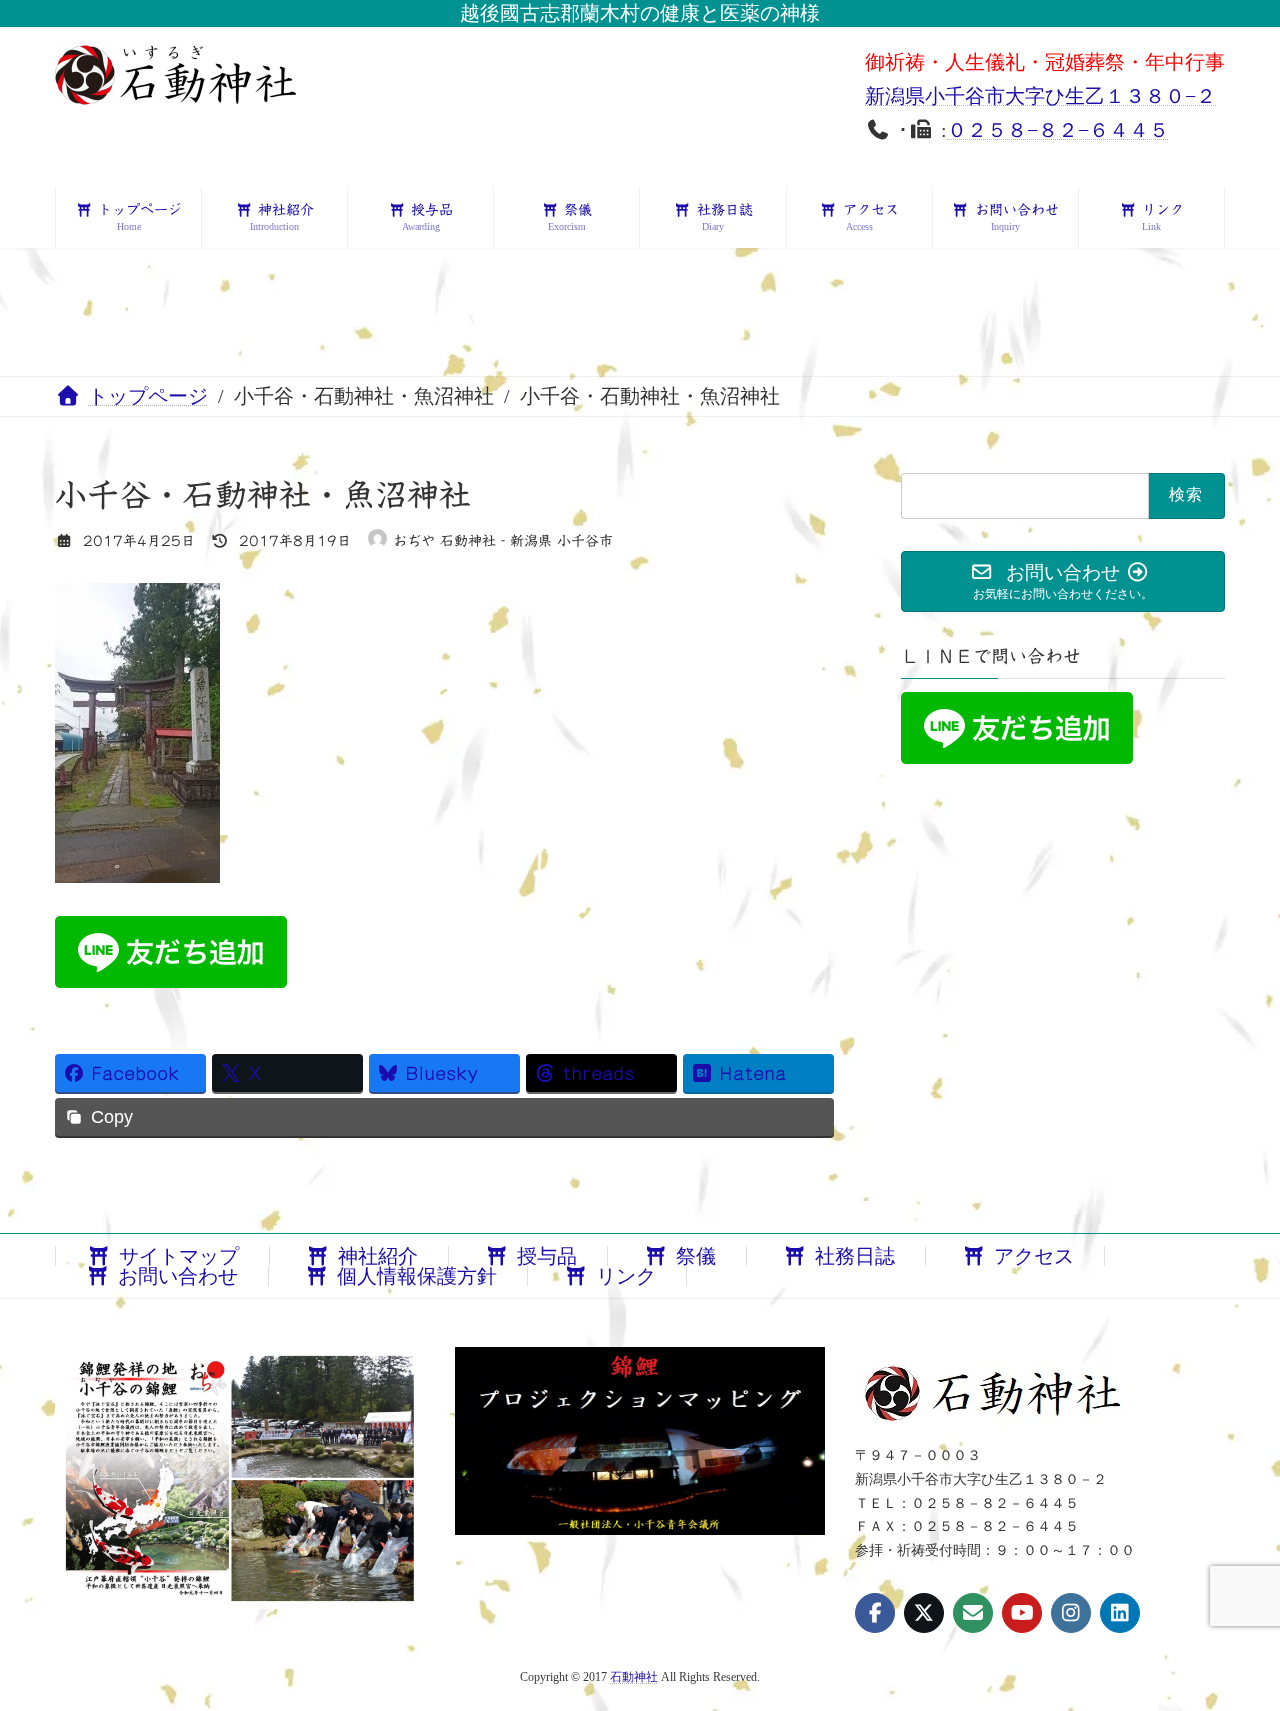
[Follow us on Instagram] (1071, 1613)
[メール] (973, 1613)
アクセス (1034, 1256)
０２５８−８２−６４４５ (1058, 130)
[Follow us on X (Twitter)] (924, 1613)
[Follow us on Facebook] (875, 1613)
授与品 (547, 1256)
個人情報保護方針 (417, 1276)
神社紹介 (378, 1256)
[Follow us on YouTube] (1022, 1613)
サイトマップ (179, 1256)
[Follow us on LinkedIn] (1120, 1613)
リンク (626, 1276)
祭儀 (696, 1256)
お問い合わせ (178, 1276)
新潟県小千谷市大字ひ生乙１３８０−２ (1040, 96)
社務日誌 (855, 1256)
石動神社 (634, 1677)
